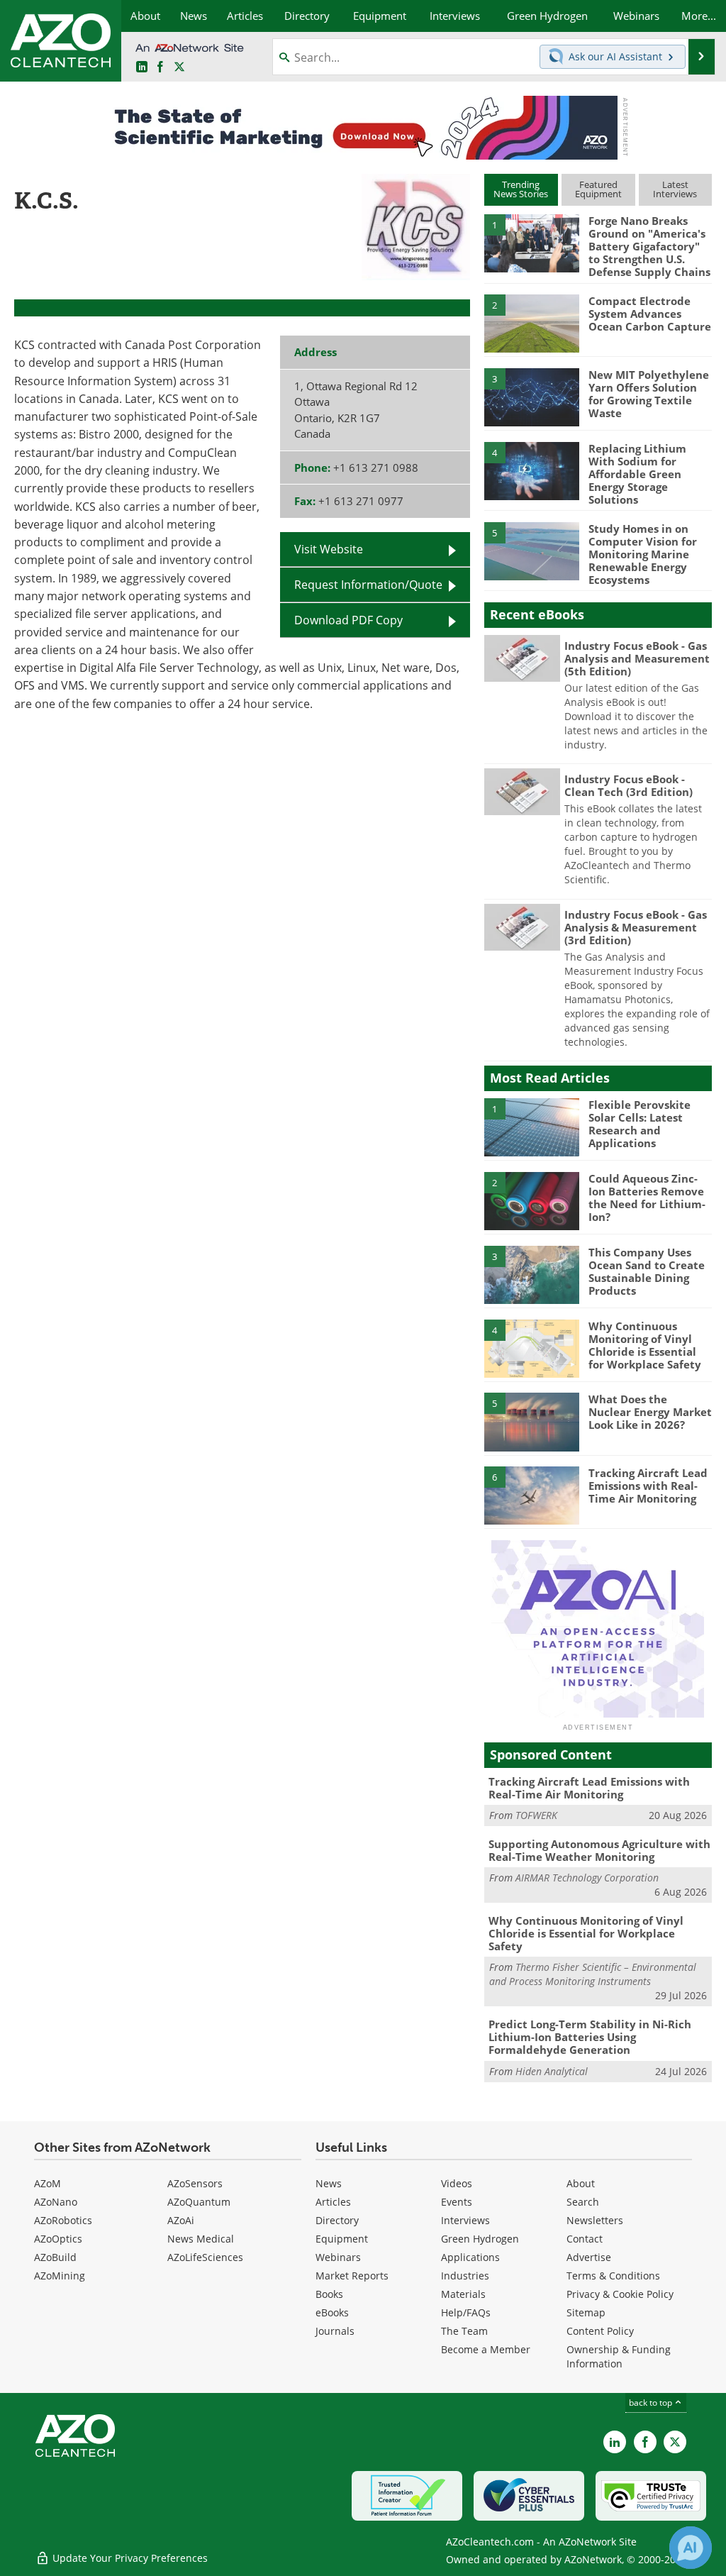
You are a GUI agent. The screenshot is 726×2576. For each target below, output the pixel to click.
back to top (652, 2402)
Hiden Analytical (552, 2071)
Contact (585, 2239)
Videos (457, 2183)
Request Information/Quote (368, 584)
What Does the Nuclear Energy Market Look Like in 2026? (650, 1412)
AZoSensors (195, 2183)
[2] (532, 323)
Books (329, 2294)
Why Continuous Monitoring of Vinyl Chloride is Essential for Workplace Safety (645, 1345)
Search (583, 2202)
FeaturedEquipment (598, 189)
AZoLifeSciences (205, 2257)
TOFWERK (536, 1815)
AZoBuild (55, 2257)
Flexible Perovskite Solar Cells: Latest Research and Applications (640, 1124)
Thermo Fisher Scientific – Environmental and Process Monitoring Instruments (593, 1974)
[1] (532, 243)
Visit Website (329, 549)
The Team (464, 2331)
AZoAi (181, 2220)
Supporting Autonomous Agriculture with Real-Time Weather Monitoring (599, 1850)
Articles (333, 2202)
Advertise (589, 2257)
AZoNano (56, 2202)
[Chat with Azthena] (691, 2548)
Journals (335, 2331)
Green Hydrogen (480, 2239)
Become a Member (486, 2349)
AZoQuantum (199, 2202)
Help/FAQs (466, 2312)
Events (457, 2202)
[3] (532, 397)
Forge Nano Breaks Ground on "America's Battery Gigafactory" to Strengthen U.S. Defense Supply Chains (649, 246)
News (329, 2183)
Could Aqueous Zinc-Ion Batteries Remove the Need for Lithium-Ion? (647, 1198)
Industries (465, 2276)
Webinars (338, 2257)
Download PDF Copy (348, 620)
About (581, 2183)
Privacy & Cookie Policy (620, 2294)
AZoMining (60, 2276)
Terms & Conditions (613, 2276)
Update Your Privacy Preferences (129, 2558)
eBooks (332, 2312)
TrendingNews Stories (521, 189)
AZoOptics (58, 2239)
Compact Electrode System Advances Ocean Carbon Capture (650, 314)
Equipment (342, 2239)
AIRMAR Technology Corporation (587, 1878)
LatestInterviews (675, 189)
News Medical (201, 2239)
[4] (532, 470)
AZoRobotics (63, 2220)
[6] (532, 1495)
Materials (463, 2294)
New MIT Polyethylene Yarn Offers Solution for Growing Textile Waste (649, 394)
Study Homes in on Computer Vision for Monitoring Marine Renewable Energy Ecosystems (643, 554)
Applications (470, 2257)
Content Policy (600, 2331)
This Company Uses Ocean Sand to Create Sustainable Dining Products (647, 1271)
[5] (532, 550)
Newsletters (595, 2220)
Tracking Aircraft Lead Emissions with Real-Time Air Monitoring (648, 1486)
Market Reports (352, 2276)
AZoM (48, 2183)
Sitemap (586, 2312)
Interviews (465, 2220)
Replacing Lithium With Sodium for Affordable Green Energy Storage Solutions (637, 474)
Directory (337, 2220)
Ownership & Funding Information (619, 2356)
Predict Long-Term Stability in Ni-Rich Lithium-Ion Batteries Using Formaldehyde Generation (590, 2037)
